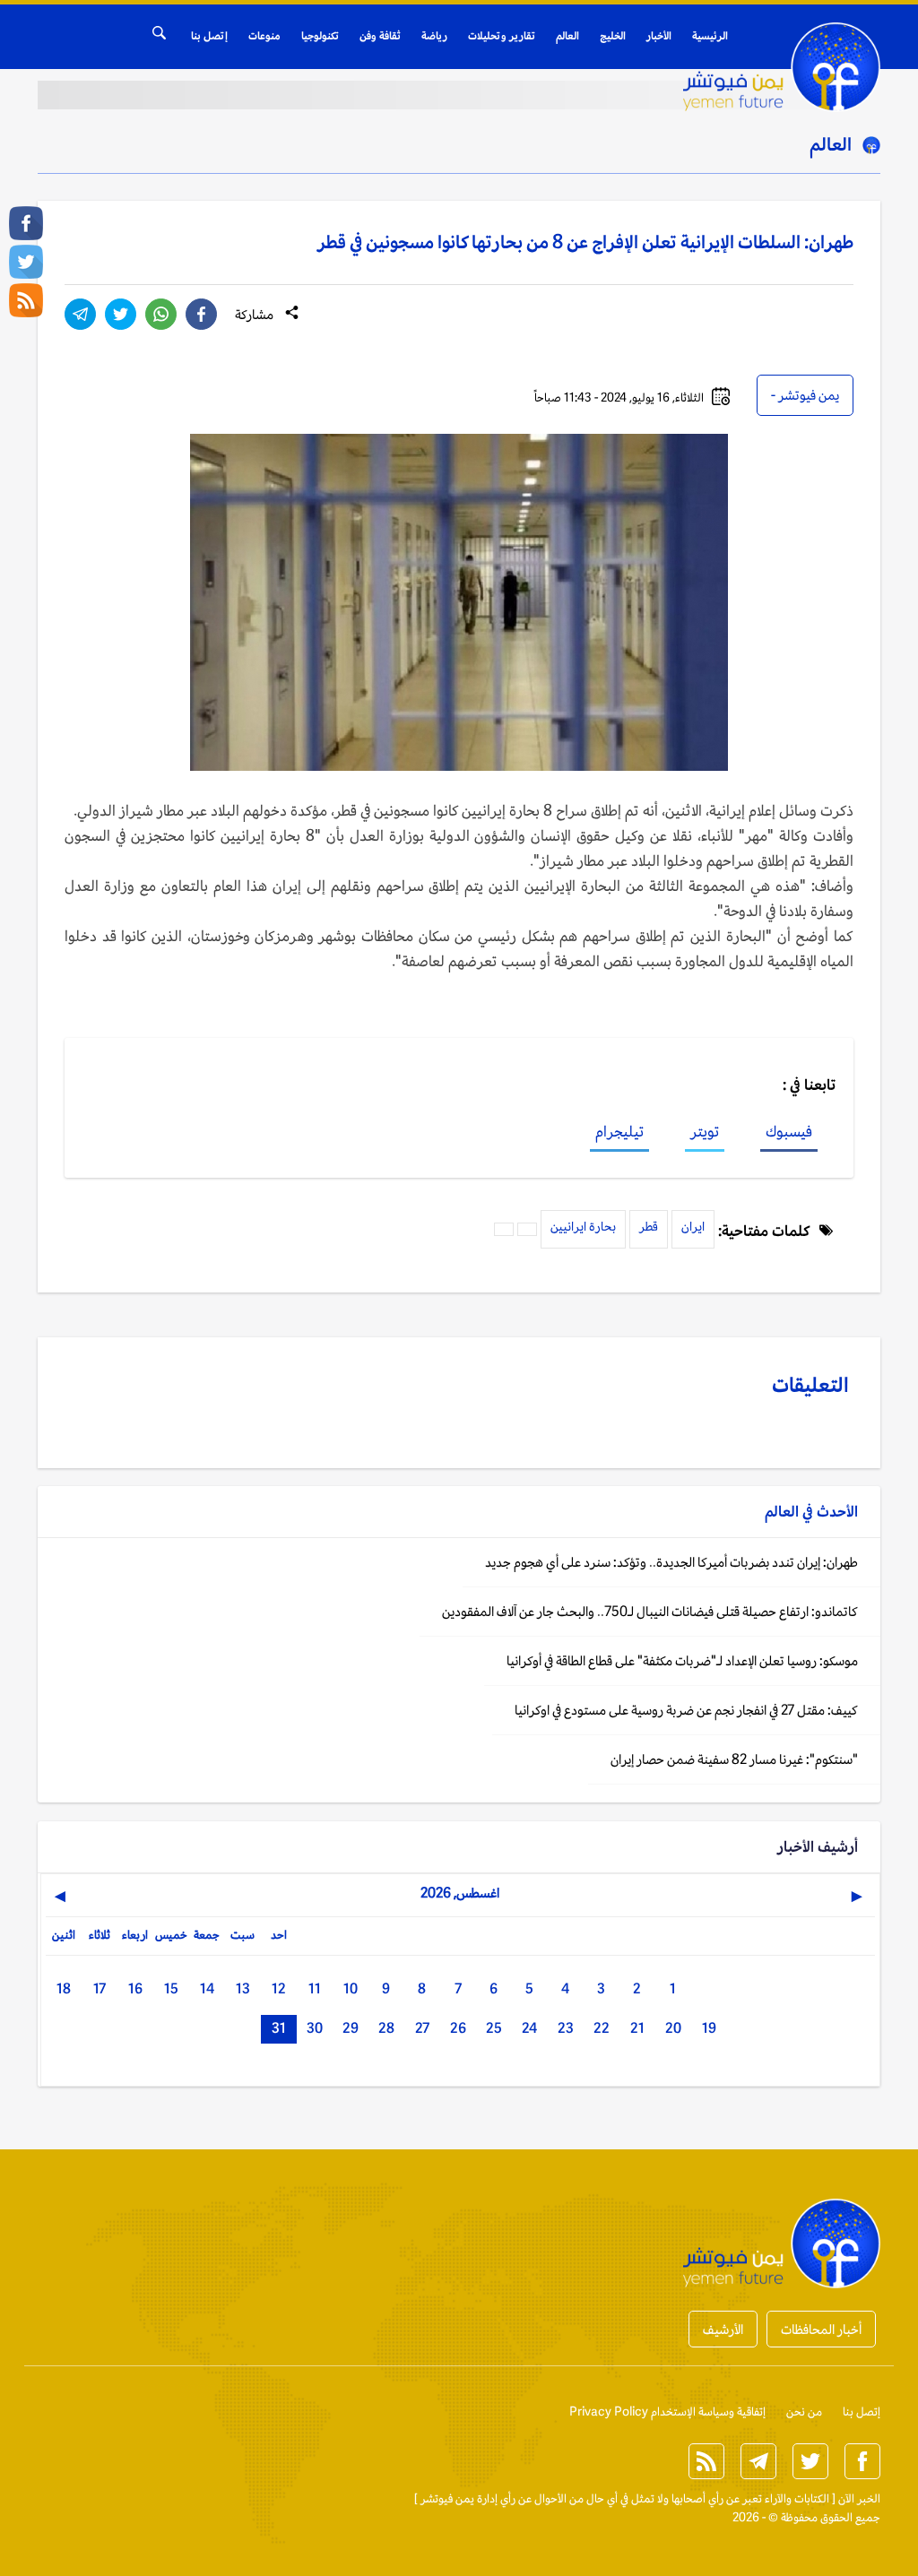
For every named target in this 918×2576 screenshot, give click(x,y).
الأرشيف (723, 2329)
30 (315, 2028)
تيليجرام (619, 1131)
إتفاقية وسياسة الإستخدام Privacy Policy (667, 2412)
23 (566, 2028)
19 (709, 2028)
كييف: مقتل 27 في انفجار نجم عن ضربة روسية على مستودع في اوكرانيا (686, 1710)
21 (637, 2028)
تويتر (705, 1131)
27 (422, 2028)
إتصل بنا (209, 36)
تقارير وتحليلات (502, 36)
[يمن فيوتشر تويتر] (26, 262)
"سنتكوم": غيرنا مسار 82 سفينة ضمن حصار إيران (734, 1759)
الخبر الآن (859, 2498)
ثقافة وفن (380, 36)
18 (64, 1988)
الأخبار (659, 36)
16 (135, 1988)
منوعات (264, 36)
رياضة (434, 36)
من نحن (804, 2412)
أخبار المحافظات (821, 2329)
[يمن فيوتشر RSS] (26, 300)
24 (529, 2028)
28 (386, 2028)
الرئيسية (710, 36)
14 (207, 1988)
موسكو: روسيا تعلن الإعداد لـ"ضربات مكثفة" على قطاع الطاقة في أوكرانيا (682, 1660)
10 (351, 1988)
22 (602, 2028)
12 (279, 1988)
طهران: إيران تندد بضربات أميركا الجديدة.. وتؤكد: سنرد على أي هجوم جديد (671, 1562)
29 (351, 2028)
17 (100, 1988)
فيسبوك (789, 1131)
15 (171, 1988)
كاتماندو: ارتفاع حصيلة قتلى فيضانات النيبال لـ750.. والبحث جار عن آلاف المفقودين (650, 1611)
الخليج (613, 36)
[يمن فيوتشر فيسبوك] (26, 223)
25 (494, 2028)
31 (279, 2028)
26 (458, 2028)
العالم (567, 36)
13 (243, 1988)
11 (315, 1988)
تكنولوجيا (320, 36)
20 (673, 2028)
